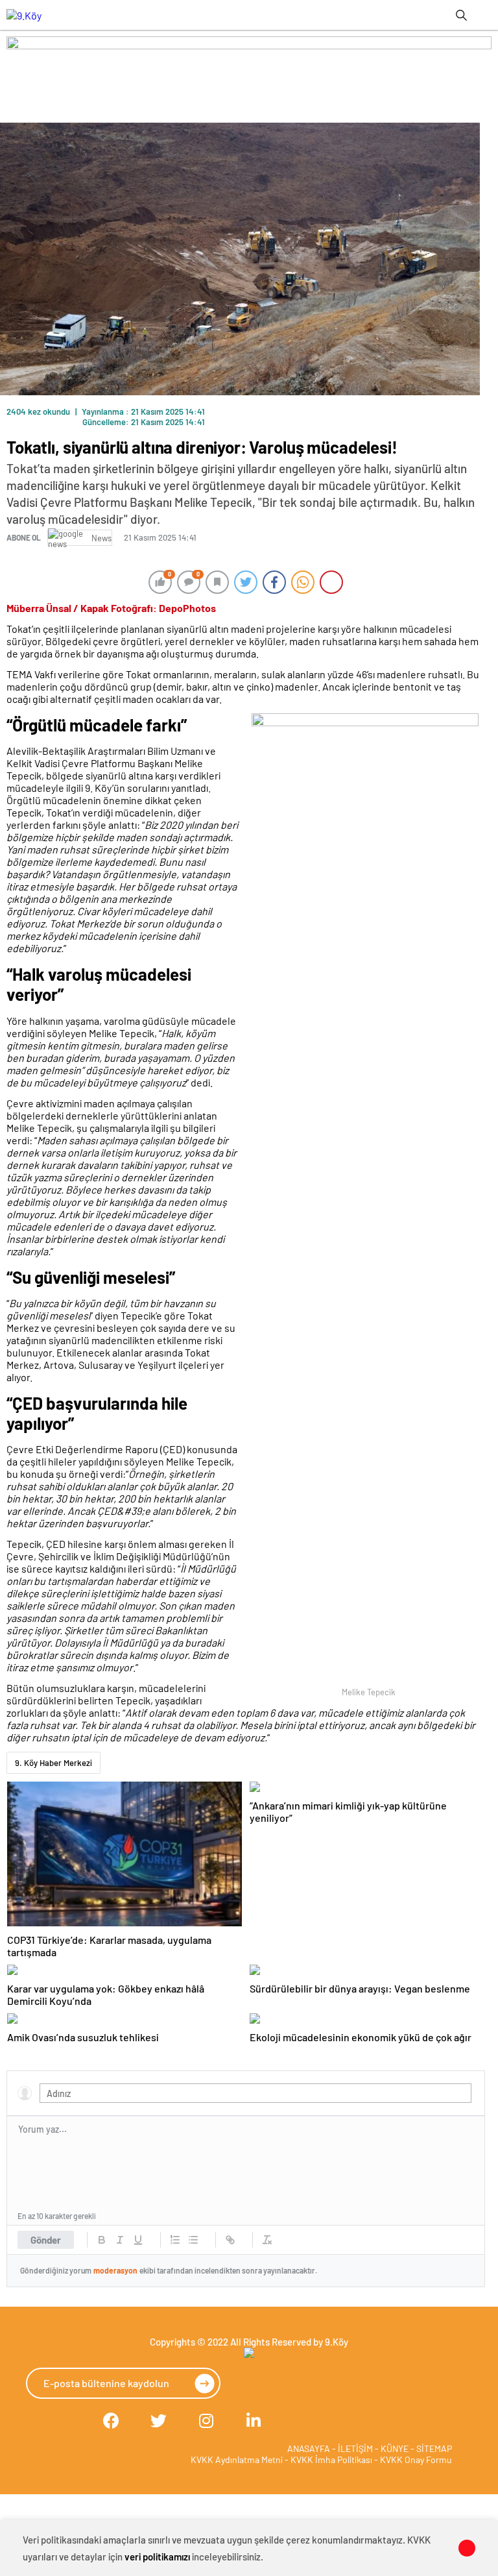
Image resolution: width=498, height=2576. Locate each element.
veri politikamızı (157, 2557)
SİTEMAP (434, 2448)
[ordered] (175, 2240)
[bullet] (193, 2240)
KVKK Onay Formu (416, 2459)
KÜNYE (395, 2448)
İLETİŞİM (355, 2448)
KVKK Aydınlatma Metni (237, 2459)
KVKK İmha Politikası (331, 2459)
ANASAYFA (309, 2448)
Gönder (46, 2240)
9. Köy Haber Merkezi (53, 1763)
